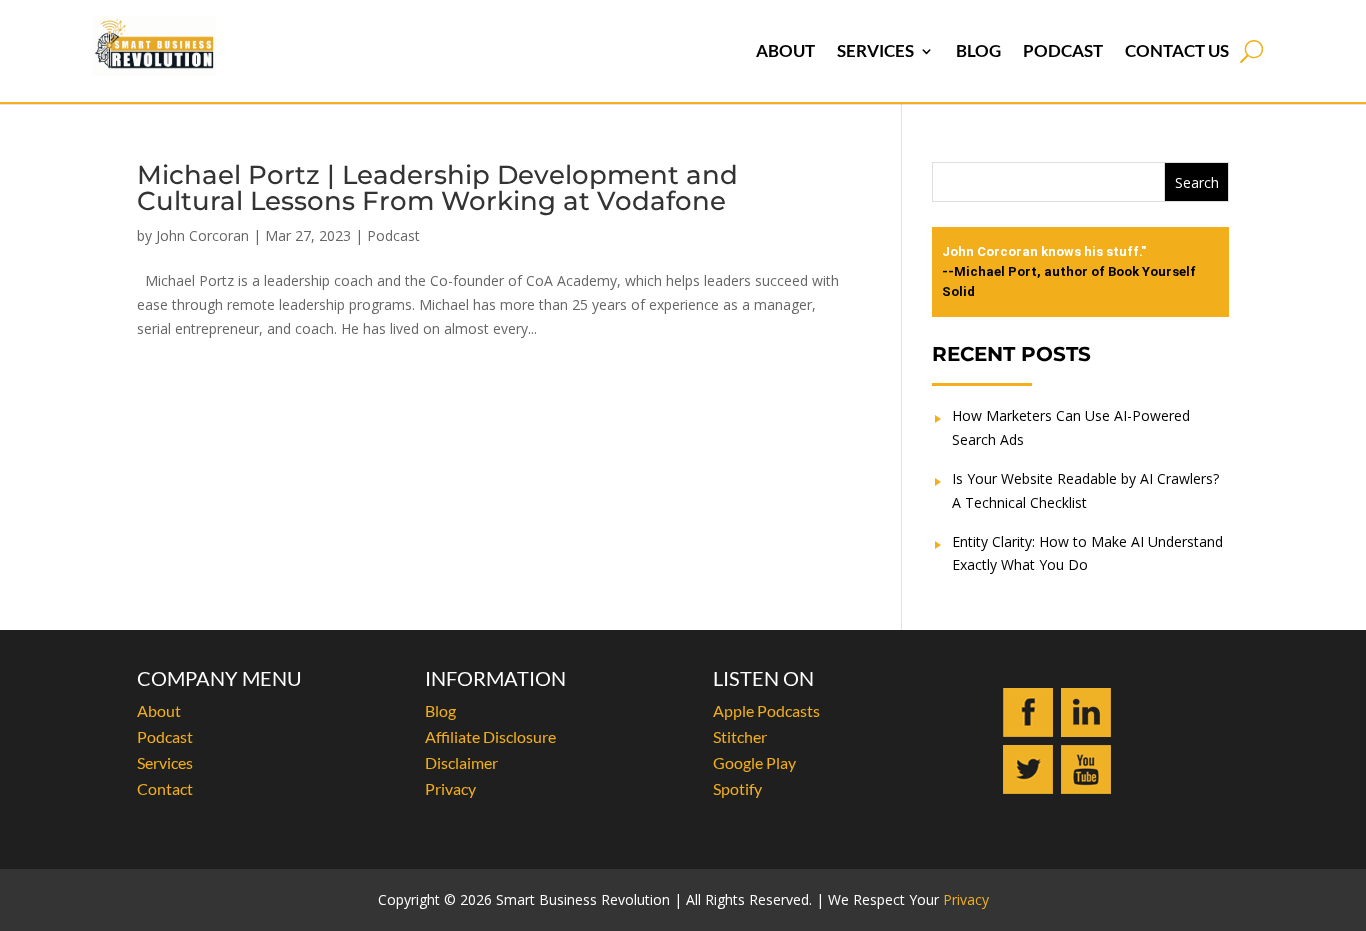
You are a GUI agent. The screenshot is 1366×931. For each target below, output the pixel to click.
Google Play (754, 762)
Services (875, 50)
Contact (165, 788)
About (785, 50)
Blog (978, 50)
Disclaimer (461, 762)
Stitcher (740, 736)
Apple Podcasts (766, 710)
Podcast (1063, 50)
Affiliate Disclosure (490, 736)
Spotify (737, 788)
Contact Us (1177, 50)
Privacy (450, 788)
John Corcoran (202, 235)
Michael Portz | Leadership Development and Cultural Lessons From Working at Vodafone (437, 188)
